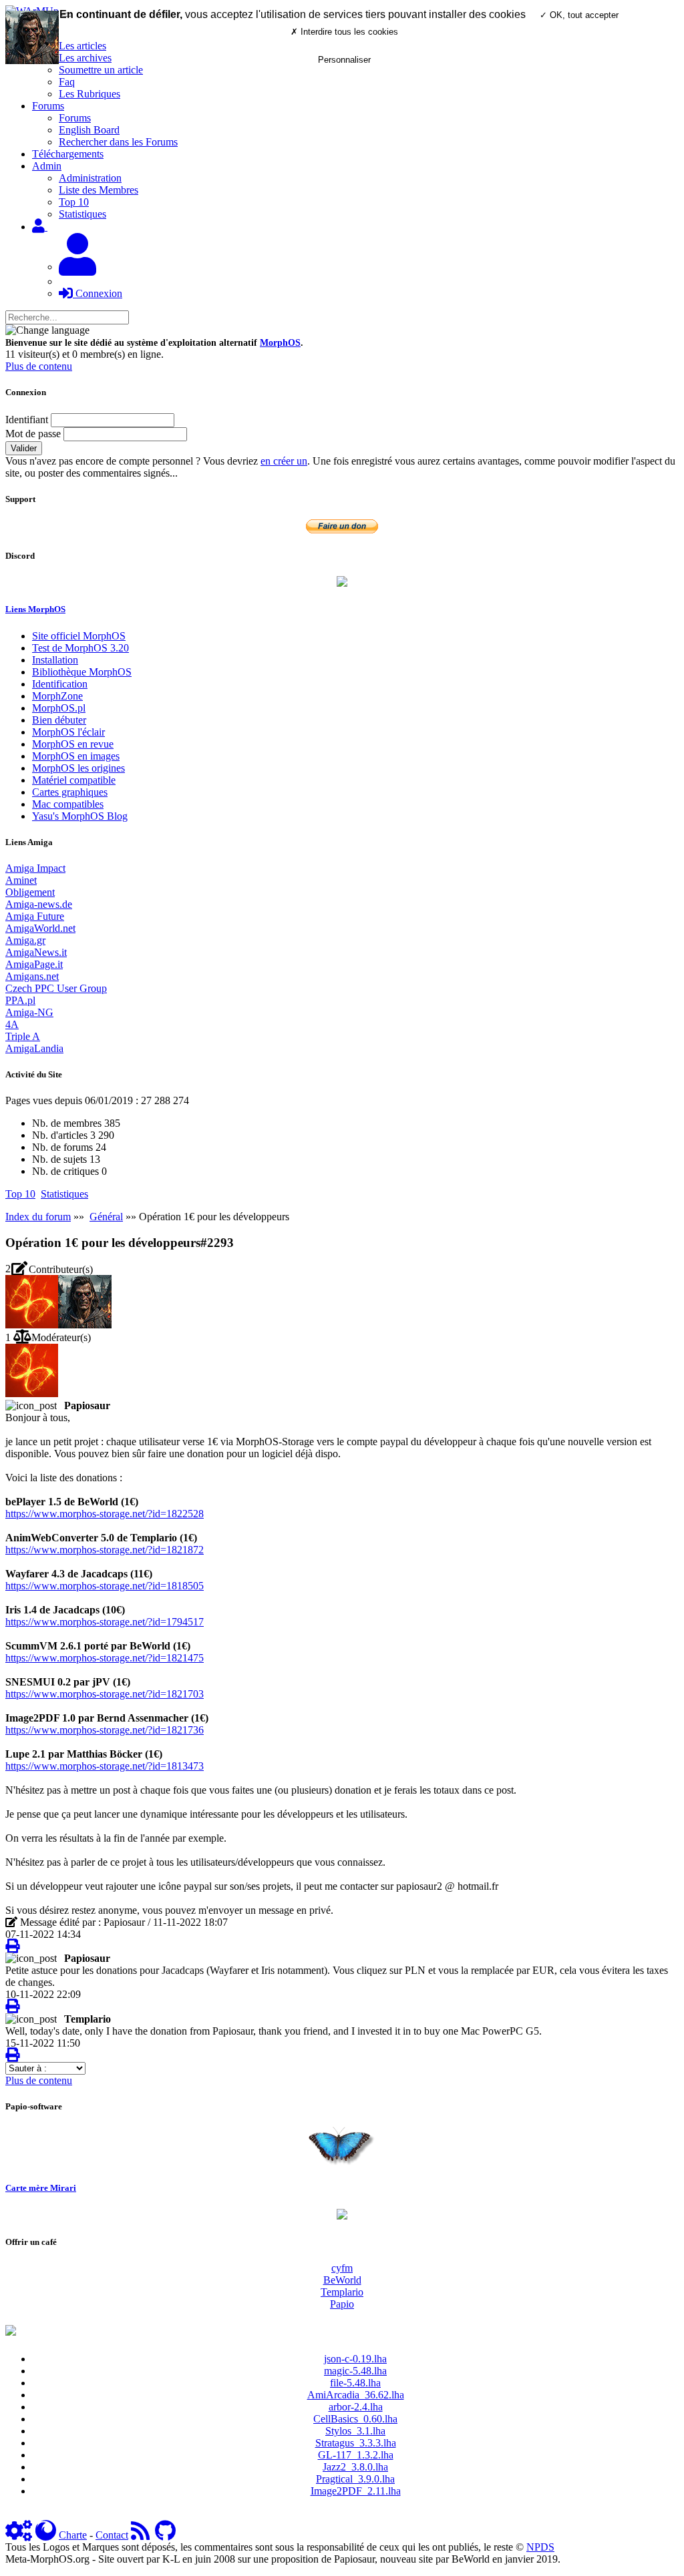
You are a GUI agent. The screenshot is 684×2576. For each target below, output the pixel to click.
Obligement (30, 892)
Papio (342, 2304)
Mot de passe (33, 434)
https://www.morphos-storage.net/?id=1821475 (105, 1658)
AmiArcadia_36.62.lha (356, 2395)
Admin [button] (47, 166)
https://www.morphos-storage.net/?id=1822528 (105, 1514)
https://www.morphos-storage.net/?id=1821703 (105, 1694)
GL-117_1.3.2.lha (356, 2455)
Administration (90, 178)
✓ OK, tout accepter (579, 15)
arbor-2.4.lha (356, 2407)
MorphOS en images (76, 756)
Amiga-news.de (39, 904)
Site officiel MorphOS (79, 636)
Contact (112, 2535)
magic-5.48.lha (355, 2371)
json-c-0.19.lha (355, 2359)
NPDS (540, 2547)
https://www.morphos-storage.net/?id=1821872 (105, 1550)
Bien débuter (59, 720)
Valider (24, 448)
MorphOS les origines (78, 768)
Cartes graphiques (70, 792)
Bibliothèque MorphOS (82, 672)
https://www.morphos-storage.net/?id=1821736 (105, 1730)
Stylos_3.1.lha (355, 2431)
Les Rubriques (90, 94)
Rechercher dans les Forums (118, 142)
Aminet (21, 880)
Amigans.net (32, 976)
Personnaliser (344, 60)
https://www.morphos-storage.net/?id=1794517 (105, 1622)
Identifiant (27, 420)
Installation (55, 660)
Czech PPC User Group (56, 988)
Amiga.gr (25, 940)
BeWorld (342, 2280)
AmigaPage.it (34, 964)
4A (12, 1024)
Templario (342, 2292)
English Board (89, 130)
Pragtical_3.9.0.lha (355, 2479)
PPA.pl (20, 1000)
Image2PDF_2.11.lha (356, 2491)
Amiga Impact (35, 868)
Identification (60, 684)
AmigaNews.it (36, 952)
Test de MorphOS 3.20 (80, 648)
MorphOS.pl (59, 708)
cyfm (342, 2268)
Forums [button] (48, 106)
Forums (75, 118)
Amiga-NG (29, 1012)
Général (106, 1217)
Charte (73, 2535)
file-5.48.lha (355, 2383)
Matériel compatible (74, 780)
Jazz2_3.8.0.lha (355, 2467)
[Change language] (47, 330)
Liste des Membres (99, 190)
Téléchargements (68, 154)
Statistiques (82, 214)
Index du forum (38, 1217)
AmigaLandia (34, 1048)
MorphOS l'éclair (68, 732)
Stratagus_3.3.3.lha (356, 2443)
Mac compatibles (68, 804)
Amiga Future (35, 916)
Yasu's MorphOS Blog (80, 816)
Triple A (23, 1036)
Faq (67, 82)
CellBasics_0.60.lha (355, 2419)
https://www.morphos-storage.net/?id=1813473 (105, 1766)
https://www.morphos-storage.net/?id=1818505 (105, 1586)
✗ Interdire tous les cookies (344, 32)
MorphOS (280, 343)
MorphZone (57, 696)
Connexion (98, 293)
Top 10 (74, 202)
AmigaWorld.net (40, 928)
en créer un (284, 461)
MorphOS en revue (73, 744)
